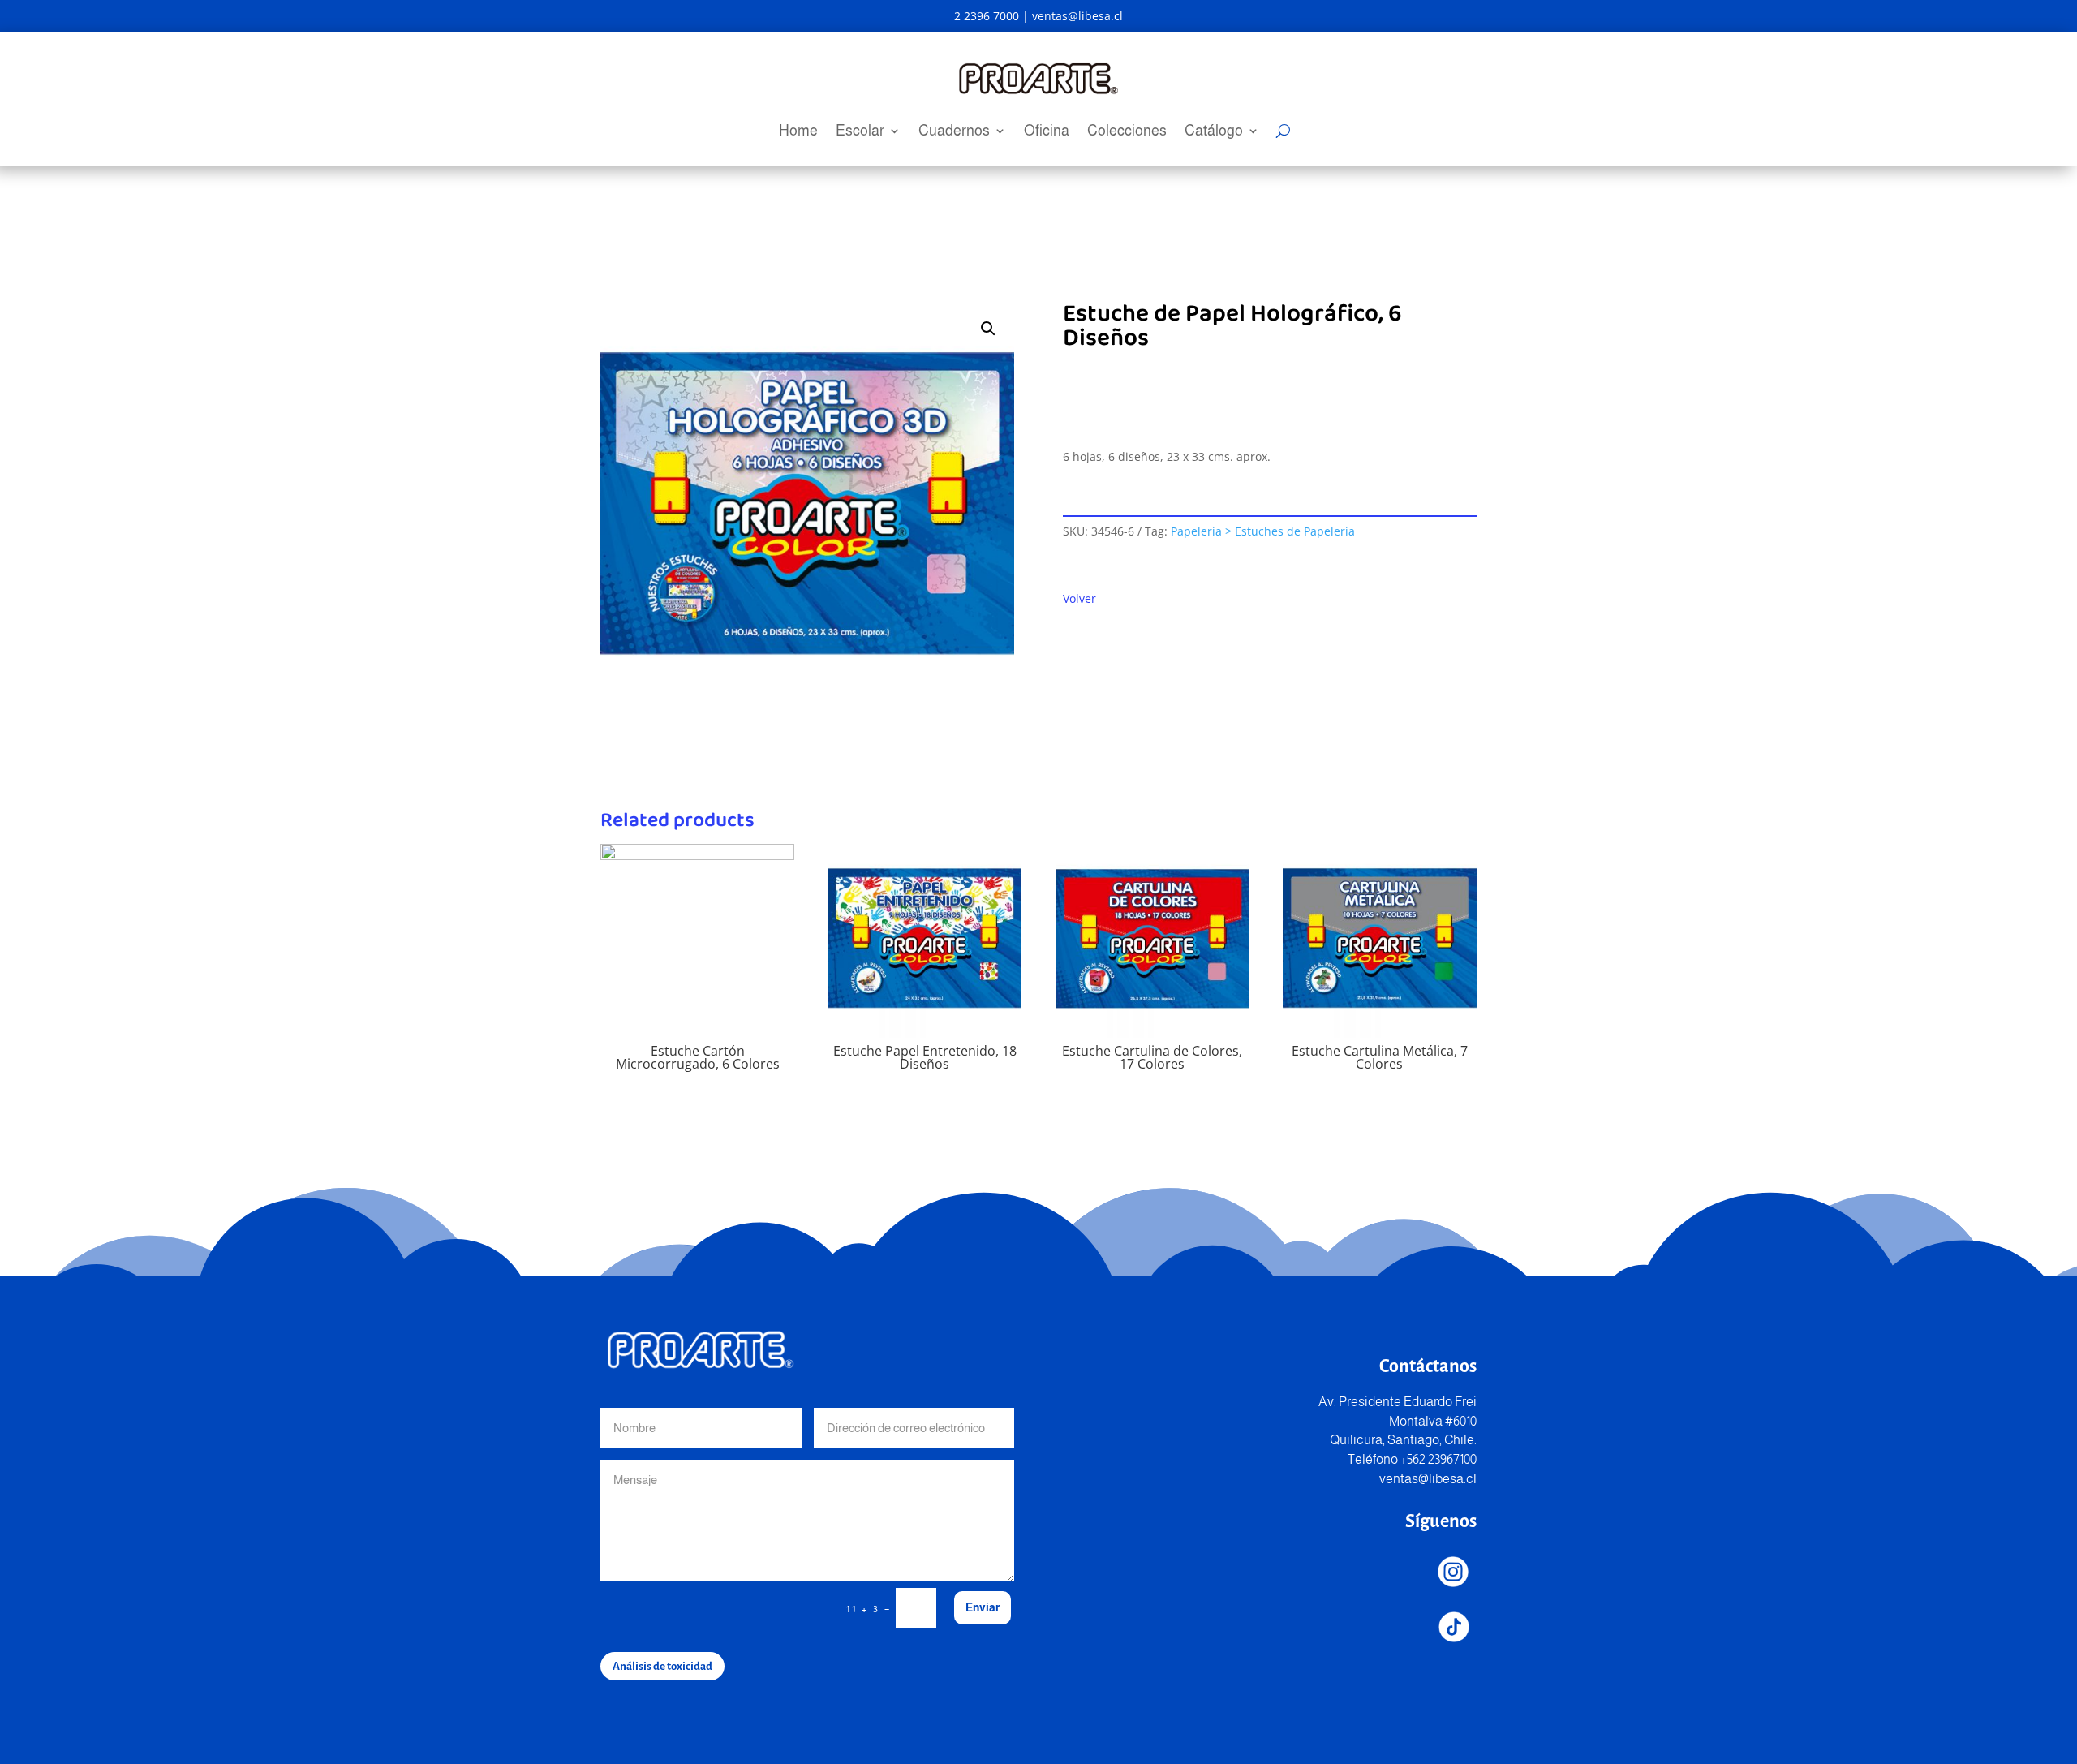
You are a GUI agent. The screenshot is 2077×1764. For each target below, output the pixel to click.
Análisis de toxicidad (662, 1666)
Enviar (983, 1607)
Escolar (860, 132)
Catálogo (1214, 132)
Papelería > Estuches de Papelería (1263, 531)
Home (798, 132)
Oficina (1047, 132)
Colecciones (1127, 132)
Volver (1079, 598)
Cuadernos (954, 132)
